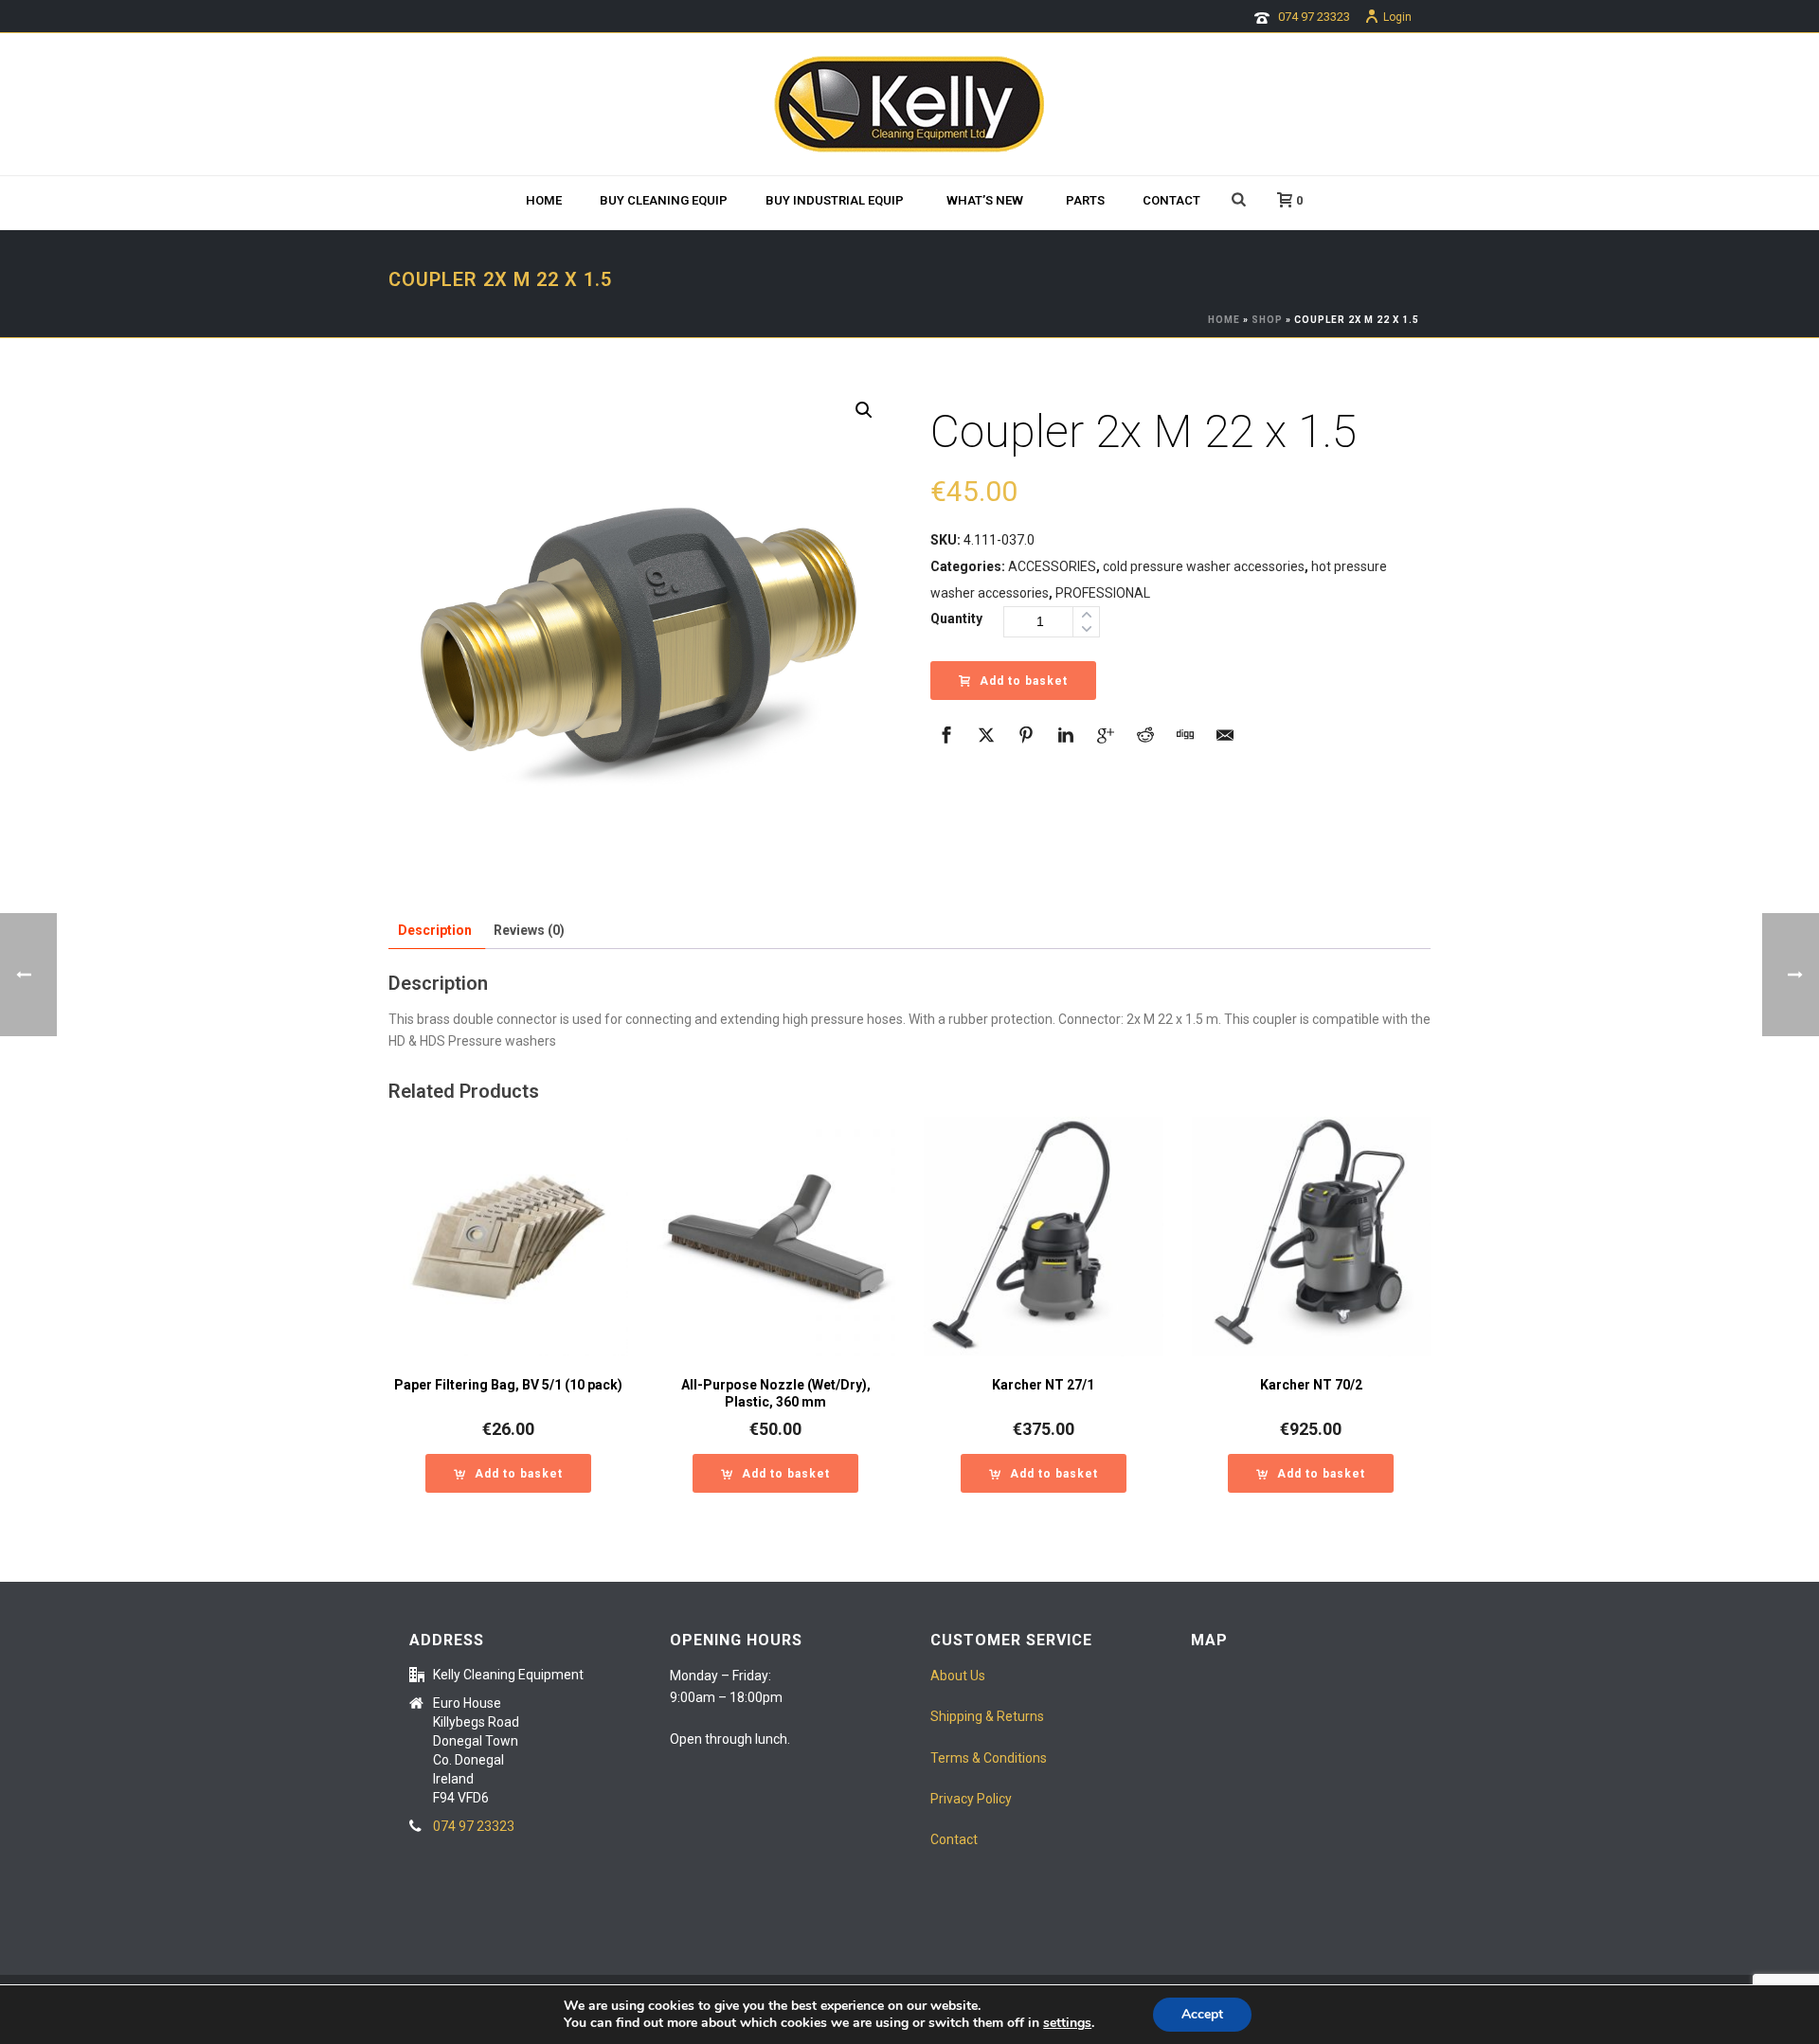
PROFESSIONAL (1103, 593)
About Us (958, 1676)
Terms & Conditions (989, 1758)
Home (544, 200)
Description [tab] (435, 930)
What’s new (985, 200)
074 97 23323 (1314, 17)
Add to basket (1024, 681)
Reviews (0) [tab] (529, 930)
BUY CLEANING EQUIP (664, 200)
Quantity (956, 619)
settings (1067, 2023)
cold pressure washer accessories (1204, 566)
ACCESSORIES (1052, 566)
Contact (1171, 200)
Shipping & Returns (987, 1716)
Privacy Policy (971, 1799)
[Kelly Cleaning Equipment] (909, 104)
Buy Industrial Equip (835, 200)
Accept (1202, 2014)
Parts (1085, 200)
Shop (1267, 320)
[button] (864, 410)
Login (1397, 17)
